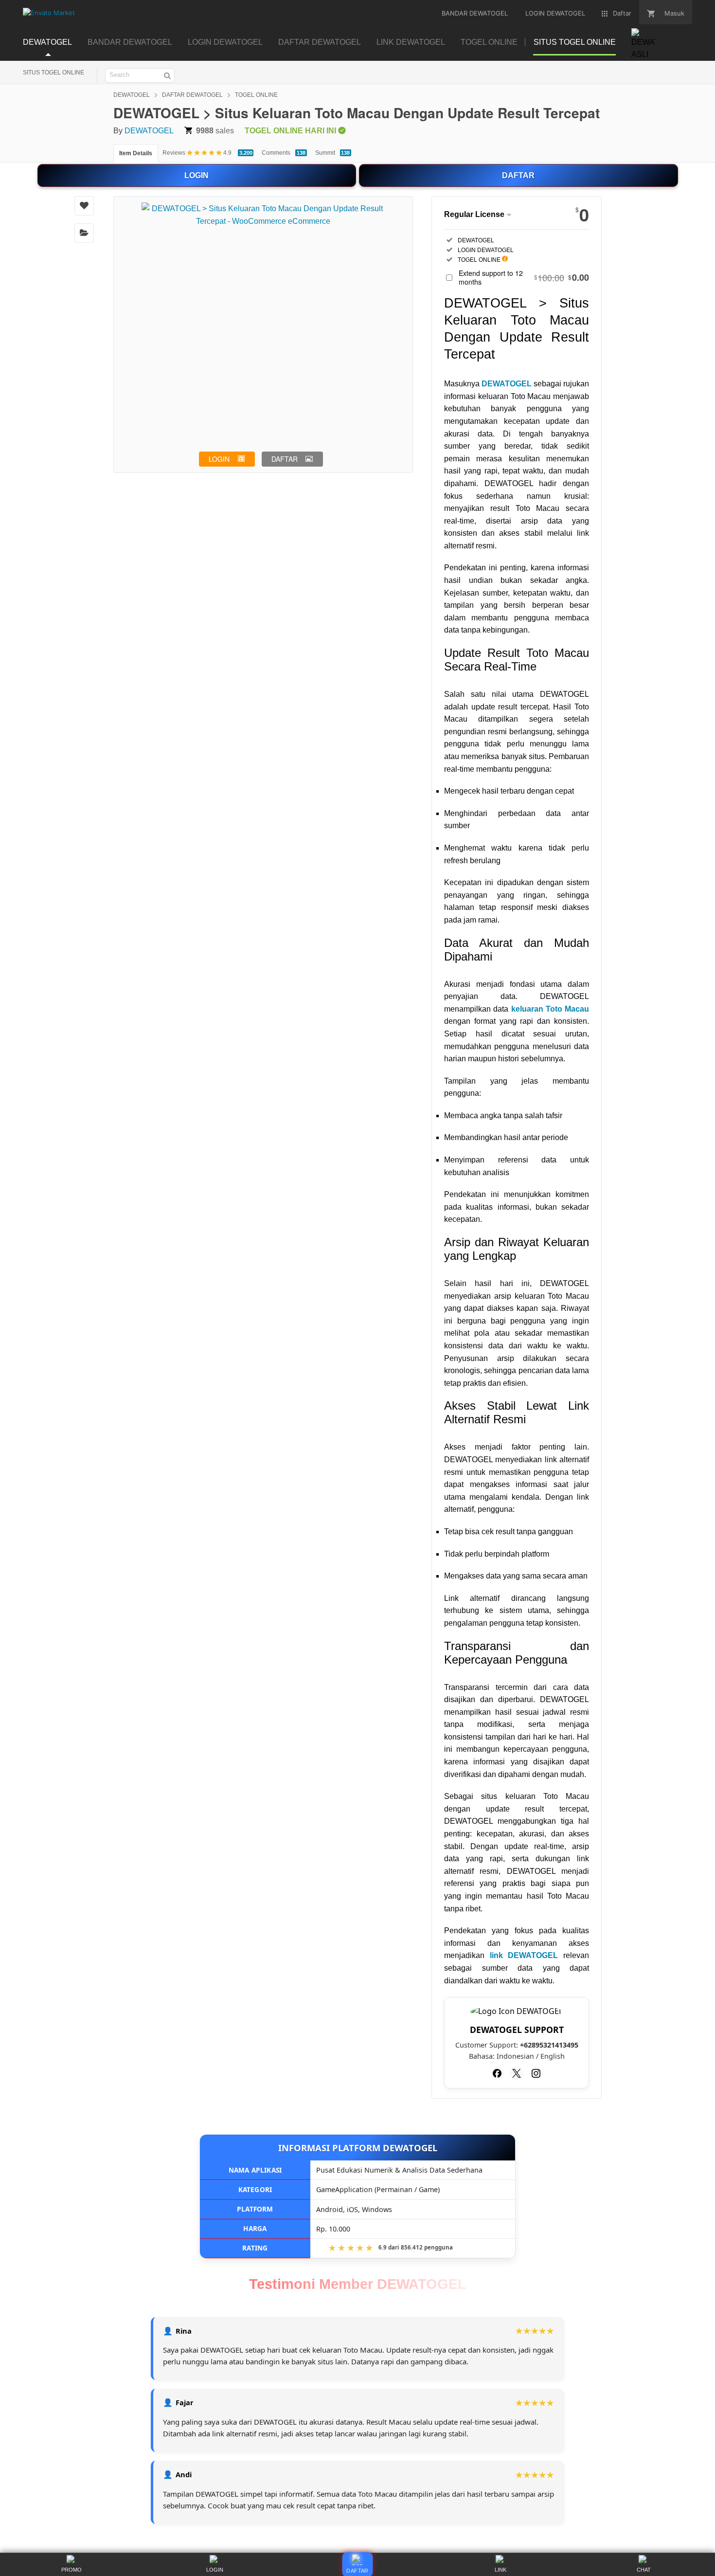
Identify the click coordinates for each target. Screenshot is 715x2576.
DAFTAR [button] (285, 459)
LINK (500, 2570)
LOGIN (197, 175)
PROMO (71, 2570)
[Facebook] (497, 2073)
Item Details (136, 153)
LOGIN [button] (219, 459)
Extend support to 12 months (524, 277)
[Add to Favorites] (84, 206)
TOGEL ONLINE (256, 95)
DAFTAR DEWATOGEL (192, 95)
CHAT (644, 2570)
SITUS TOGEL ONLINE (54, 73)
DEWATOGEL (132, 95)
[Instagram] (536, 2073)
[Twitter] (517, 2073)
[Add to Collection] (84, 233)
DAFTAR (518, 175)
